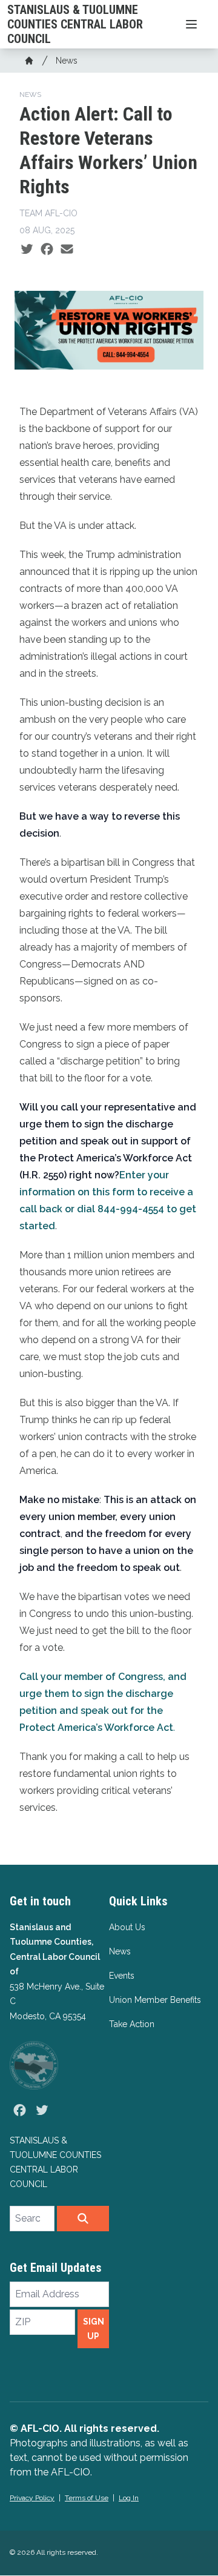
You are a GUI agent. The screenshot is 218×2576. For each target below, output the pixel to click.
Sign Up (94, 2329)
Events (122, 1976)
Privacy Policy (32, 2498)
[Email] (67, 250)
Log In (129, 2498)
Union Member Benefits (155, 2000)
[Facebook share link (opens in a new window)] (47, 250)
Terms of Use (87, 2498)
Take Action (132, 2024)
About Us (127, 1927)
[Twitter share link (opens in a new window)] (27, 250)
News (67, 61)
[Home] (29, 61)
